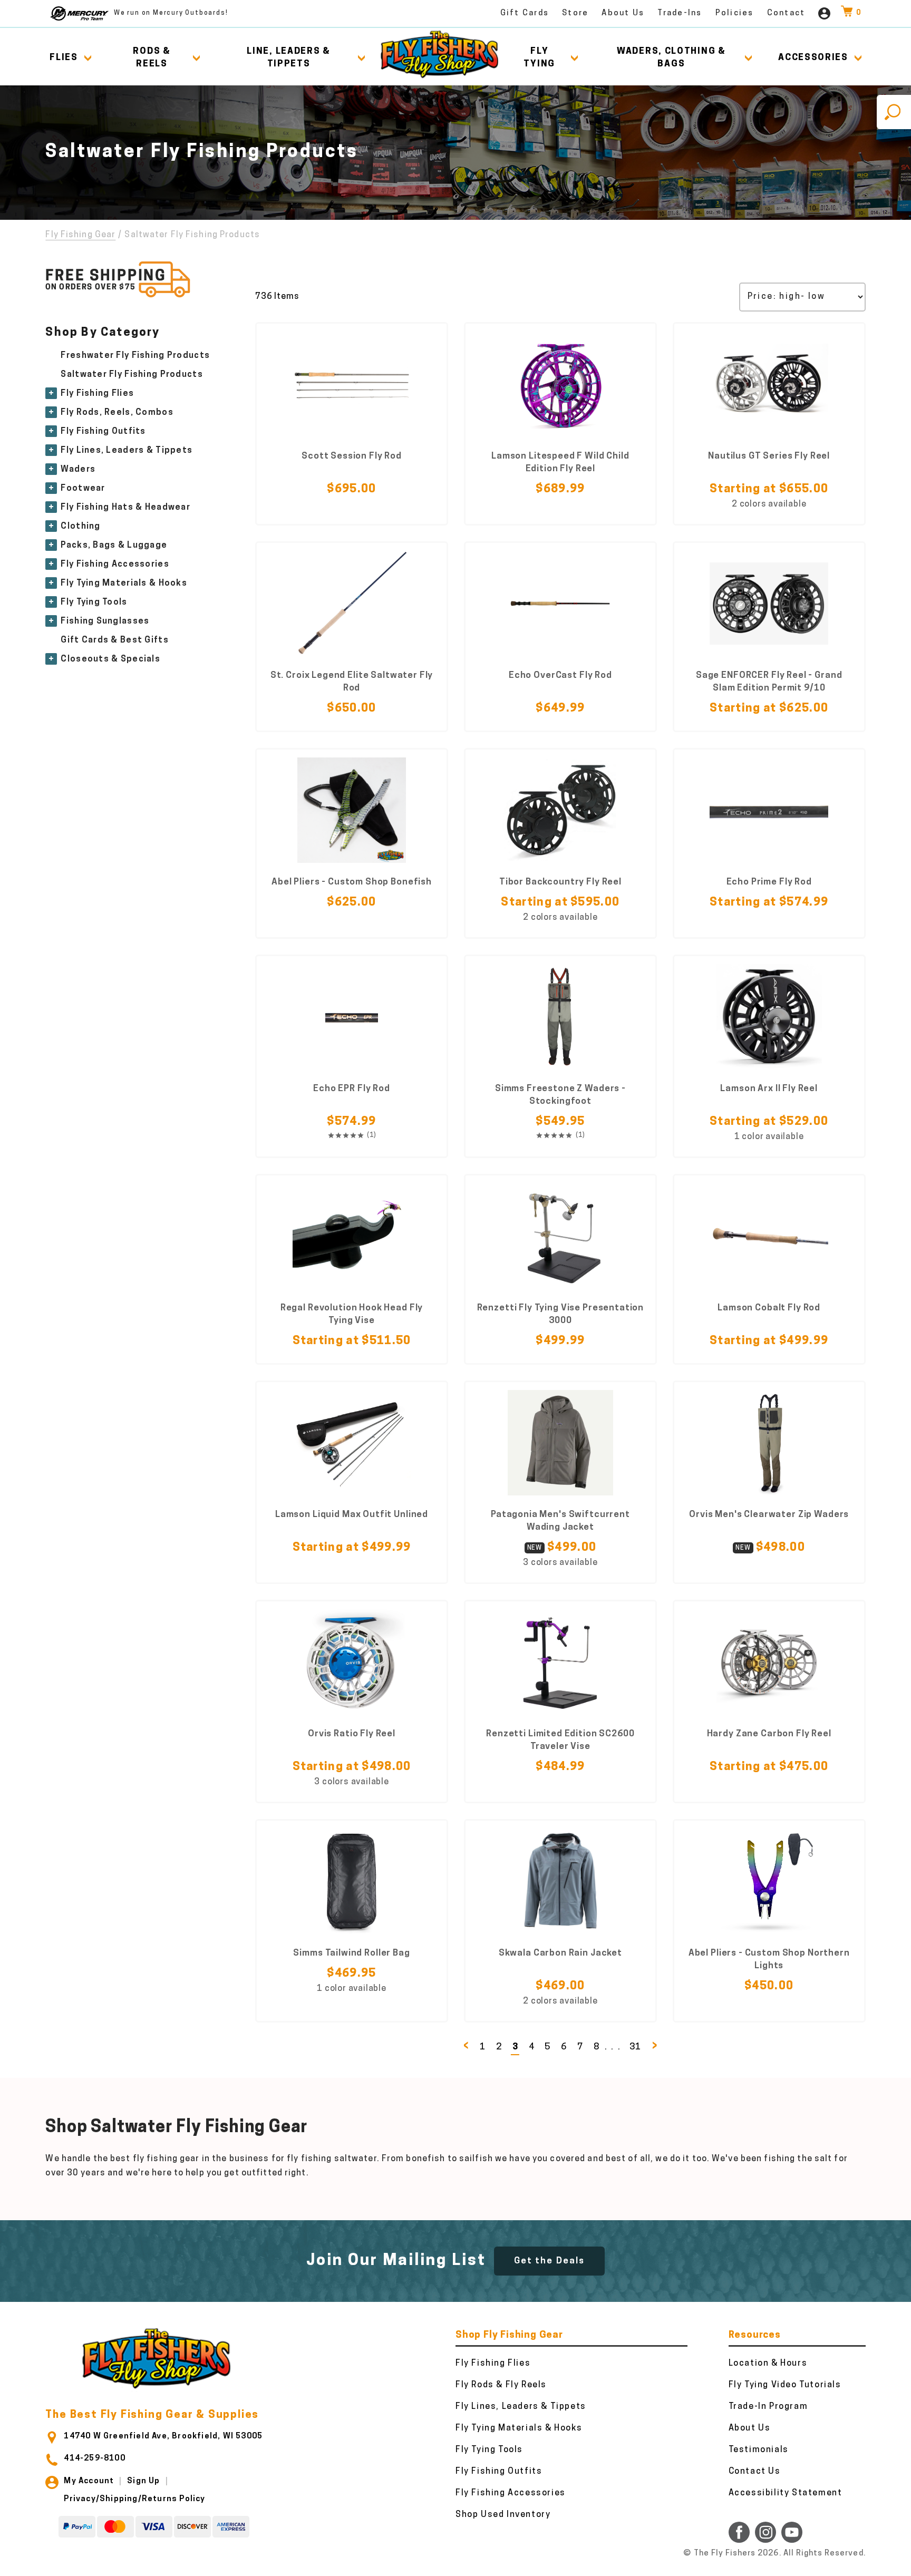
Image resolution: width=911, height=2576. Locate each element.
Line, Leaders (289, 58)
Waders (78, 470)
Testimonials (759, 2450)
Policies (735, 13)
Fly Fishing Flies (97, 394)
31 (635, 2047)
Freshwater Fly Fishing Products (135, 356)
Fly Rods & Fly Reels (501, 2385)
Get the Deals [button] (549, 2261)
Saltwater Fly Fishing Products (132, 375)
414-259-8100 (94, 2459)
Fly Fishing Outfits (103, 432)
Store (575, 13)
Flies (64, 58)
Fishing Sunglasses (105, 621)
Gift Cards (525, 13)
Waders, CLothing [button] (671, 58)
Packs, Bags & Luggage (114, 546)
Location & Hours (768, 2364)
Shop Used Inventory (503, 2515)
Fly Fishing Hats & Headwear (125, 508)
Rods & (152, 58)
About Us (623, 13)
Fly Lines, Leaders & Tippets (127, 451)
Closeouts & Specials (110, 659)
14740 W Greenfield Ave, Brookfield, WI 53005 (163, 2437)
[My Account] (824, 13)
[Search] (894, 112)
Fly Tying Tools (94, 602)
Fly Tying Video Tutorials (785, 2385)
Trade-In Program (768, 2407)
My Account (89, 2481)
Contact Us (755, 2472)
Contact (786, 13)
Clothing (80, 527)
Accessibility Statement (786, 2493)
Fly (539, 58)
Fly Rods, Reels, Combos (117, 413)
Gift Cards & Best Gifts (114, 640)
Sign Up (143, 2481)
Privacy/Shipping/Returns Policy (134, 2499)
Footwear (83, 489)
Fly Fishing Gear (80, 235)
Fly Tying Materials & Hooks (124, 584)
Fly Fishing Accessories (115, 565)
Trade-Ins (680, 13)
